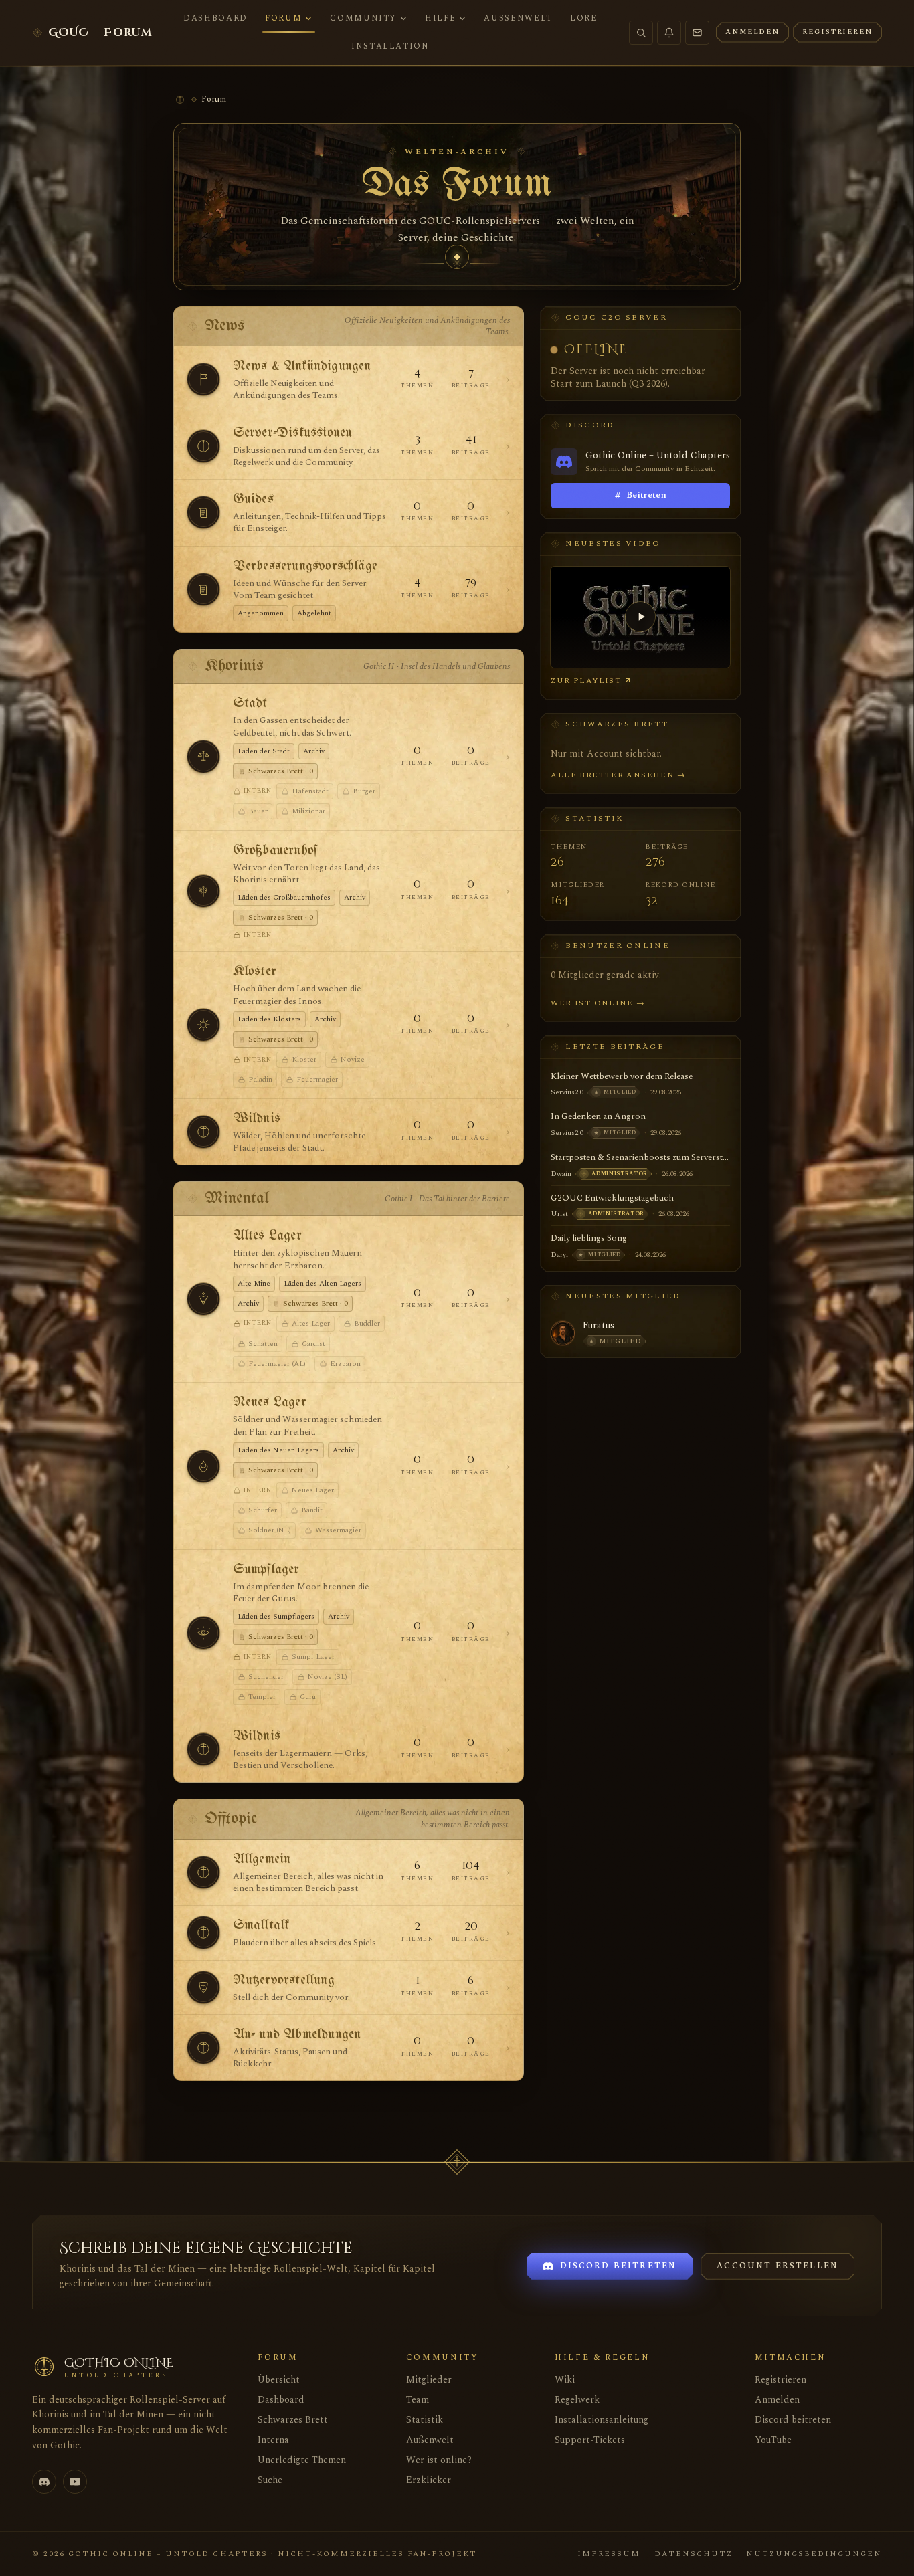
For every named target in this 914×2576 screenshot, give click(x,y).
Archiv (314, 751)
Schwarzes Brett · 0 (281, 771)
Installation (390, 46)
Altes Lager (267, 1236)
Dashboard (215, 18)
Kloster (255, 972)
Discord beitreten (793, 2420)
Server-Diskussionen (293, 433)
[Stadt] (203, 757)
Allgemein (262, 1859)
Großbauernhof (275, 851)
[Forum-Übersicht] (180, 100)
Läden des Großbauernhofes (284, 897)
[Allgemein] (203, 1872)
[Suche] (641, 33)
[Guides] (203, 512)
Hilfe (440, 18)
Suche (270, 2480)
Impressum (609, 2554)
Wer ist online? (439, 2460)
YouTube (773, 2440)
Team (418, 2400)
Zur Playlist (586, 681)
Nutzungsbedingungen (814, 2554)
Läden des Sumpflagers (276, 1616)
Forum (283, 18)
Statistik (425, 2420)
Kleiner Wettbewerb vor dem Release (622, 1076)
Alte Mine (254, 1283)
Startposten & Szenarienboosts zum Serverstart (640, 1157)
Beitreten (641, 496)
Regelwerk (577, 2400)
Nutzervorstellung (284, 1980)
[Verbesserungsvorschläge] (203, 589)
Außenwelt (518, 18)
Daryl (559, 1255)
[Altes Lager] (203, 1299)
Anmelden (777, 2400)
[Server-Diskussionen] (203, 446)
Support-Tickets (590, 2440)
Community (363, 18)
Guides (253, 499)
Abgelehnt (314, 613)
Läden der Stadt (264, 751)
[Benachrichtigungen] (669, 33)
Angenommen (261, 613)
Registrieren (781, 2380)
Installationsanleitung (602, 2420)
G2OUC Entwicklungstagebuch (612, 1198)
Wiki (565, 2380)
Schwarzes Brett (293, 2420)
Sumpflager (266, 1570)
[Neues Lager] (203, 1466)
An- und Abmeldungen (297, 2035)
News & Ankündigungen (302, 366)
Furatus (599, 1326)
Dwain (561, 1174)
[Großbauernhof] (203, 891)
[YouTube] (75, 2482)
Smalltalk (261, 1925)
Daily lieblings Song (589, 1238)
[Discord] (44, 2482)
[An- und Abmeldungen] (203, 2048)
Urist (559, 1214)
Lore (584, 18)
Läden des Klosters (269, 1019)
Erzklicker (429, 2480)
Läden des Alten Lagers (323, 1283)
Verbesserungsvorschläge (305, 566)
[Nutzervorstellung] (203, 1987)
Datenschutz (694, 2554)
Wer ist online (598, 1003)
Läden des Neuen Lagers (278, 1450)
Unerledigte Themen (302, 2460)
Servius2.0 (567, 1092)
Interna (273, 2440)
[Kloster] (203, 1025)
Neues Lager (270, 1402)
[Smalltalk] (203, 1933)
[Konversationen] (697, 33)
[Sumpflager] (203, 1633)
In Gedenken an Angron (598, 1116)
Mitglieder (429, 2380)
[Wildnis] (203, 1132)
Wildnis (257, 1119)
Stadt (250, 703)
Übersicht (279, 2380)
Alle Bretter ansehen (618, 775)
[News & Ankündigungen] (203, 379)
